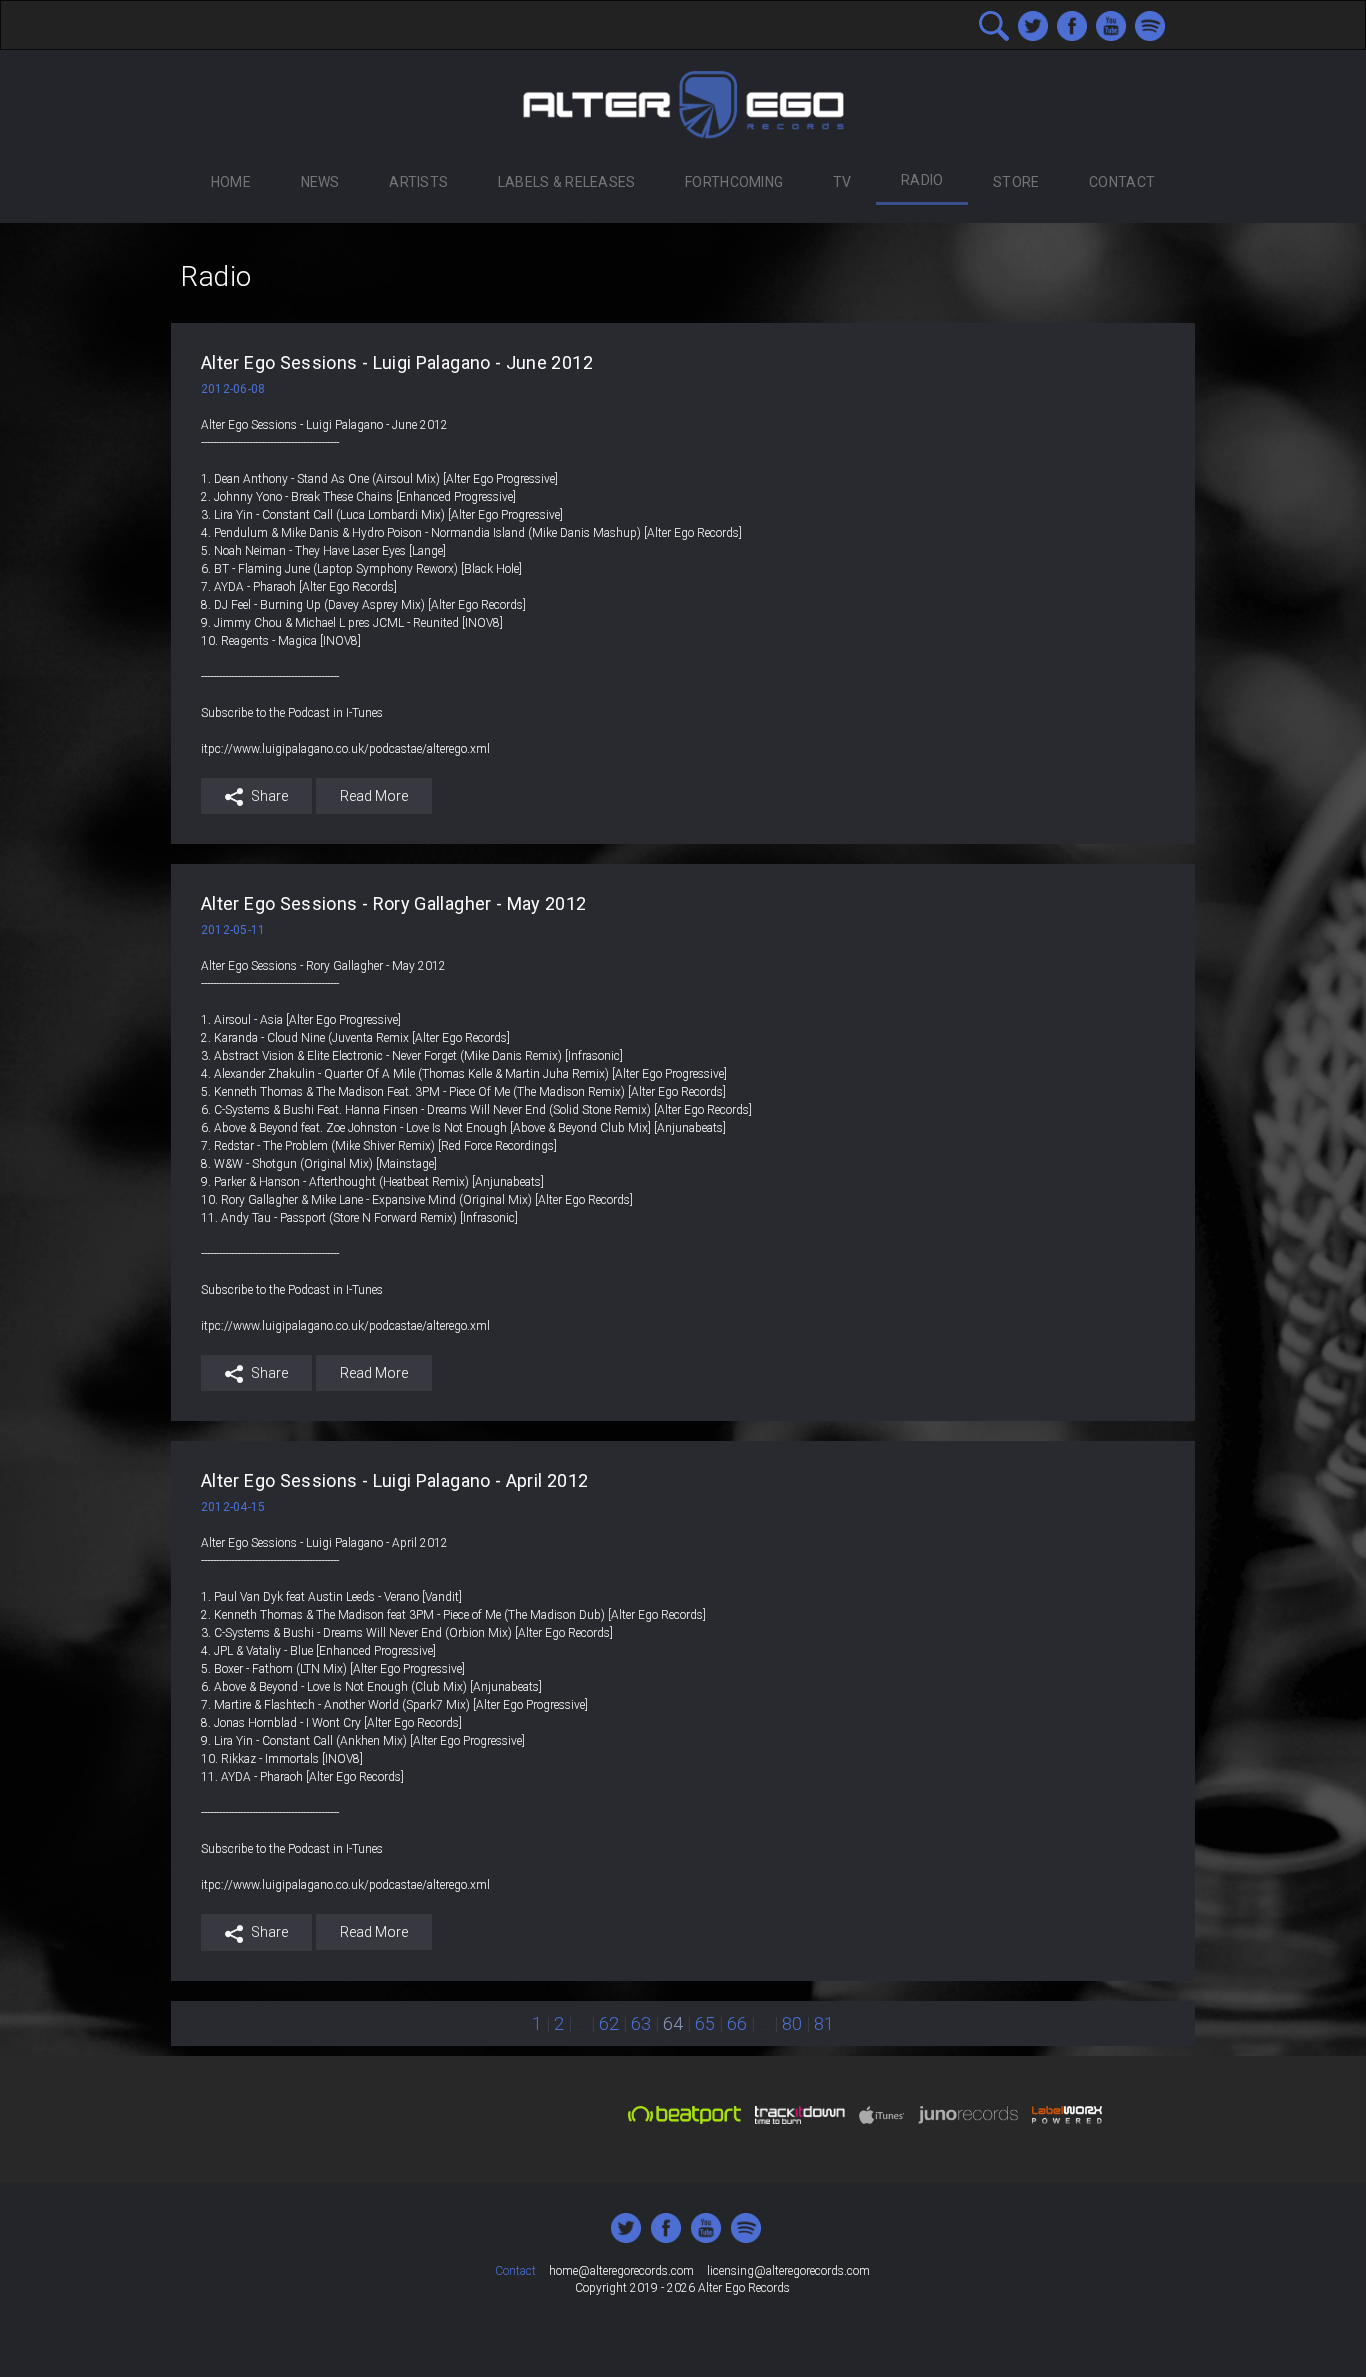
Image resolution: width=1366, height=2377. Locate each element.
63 (641, 2023)
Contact (1122, 182)
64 (673, 2023)
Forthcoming (734, 182)
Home (231, 182)
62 (609, 2023)
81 (824, 2023)
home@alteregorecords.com (621, 2271)
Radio (922, 180)
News (320, 182)
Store (1016, 182)
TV (842, 182)
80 (792, 2023)
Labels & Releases (567, 182)
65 (705, 2023)
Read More (374, 796)
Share (268, 796)
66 (737, 2023)
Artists (418, 182)
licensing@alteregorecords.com (788, 2271)
